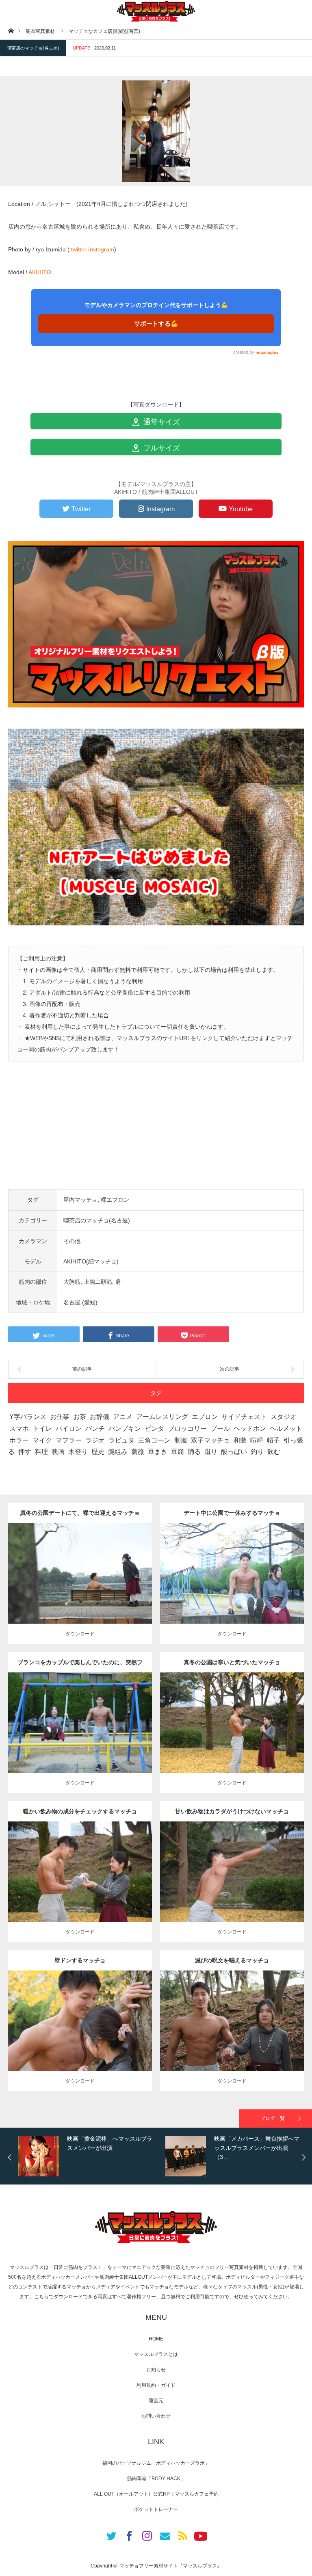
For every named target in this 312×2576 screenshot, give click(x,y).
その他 (72, 1241)
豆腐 (178, 1452)
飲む (274, 1452)
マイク (42, 1440)
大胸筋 (72, 1282)
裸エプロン (115, 1200)
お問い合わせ (156, 2416)
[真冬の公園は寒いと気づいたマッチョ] (232, 1737)
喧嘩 (257, 1440)
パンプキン (125, 1429)
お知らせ (156, 2370)
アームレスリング (162, 1417)
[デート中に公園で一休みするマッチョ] (232, 1588)
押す (25, 1452)
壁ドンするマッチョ (80, 1960)
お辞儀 (100, 1417)
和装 (240, 1440)
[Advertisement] (156, 1132)
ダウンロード (80, 1634)
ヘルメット (286, 1429)
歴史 (98, 1452)
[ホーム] (11, 31)
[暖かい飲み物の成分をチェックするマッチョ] (80, 1886)
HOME (156, 2339)
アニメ (123, 1417)
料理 (41, 1452)
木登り (78, 1452)
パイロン (69, 1429)
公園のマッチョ (56, 1563)
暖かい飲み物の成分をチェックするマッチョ (80, 1811)
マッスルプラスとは (156, 2354)
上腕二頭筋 (98, 1282)
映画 (58, 1452)
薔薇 (138, 1452)
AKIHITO (40, 272)
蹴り (211, 1452)
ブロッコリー (187, 1429)
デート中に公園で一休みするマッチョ (232, 1513)
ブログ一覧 (273, 2118)
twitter (79, 249)
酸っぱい (234, 1452)
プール (220, 1429)
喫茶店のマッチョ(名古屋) (33, 48)
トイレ (42, 1429)
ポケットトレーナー (156, 2509)
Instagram (101, 249)
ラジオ (95, 1440)
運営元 (156, 2401)
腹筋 (89, 2018)
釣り (257, 1452)
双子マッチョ (210, 1440)
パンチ (95, 1429)
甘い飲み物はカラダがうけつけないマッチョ (232, 1811)
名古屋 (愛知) (80, 1302)
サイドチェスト (244, 1417)
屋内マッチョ (80, 1200)
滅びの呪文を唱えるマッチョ (232, 1960)
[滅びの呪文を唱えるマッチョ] (232, 2036)
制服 (181, 1440)
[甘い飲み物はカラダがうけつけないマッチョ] (232, 1886)
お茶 (80, 1417)
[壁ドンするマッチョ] (80, 2036)
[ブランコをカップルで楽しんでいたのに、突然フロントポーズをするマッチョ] (80, 1737)
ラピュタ (121, 1440)
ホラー (19, 1440)
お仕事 (60, 1417)
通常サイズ (161, 422)
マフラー (69, 1440)
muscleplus (267, 352)
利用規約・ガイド (156, 2385)
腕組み (118, 1452)
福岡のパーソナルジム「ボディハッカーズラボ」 (156, 2463)
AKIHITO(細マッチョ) (91, 1261)
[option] (171, 2156)
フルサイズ (161, 448)
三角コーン (154, 1440)
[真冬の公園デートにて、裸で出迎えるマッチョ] (80, 1588)
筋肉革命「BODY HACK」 (156, 2479)
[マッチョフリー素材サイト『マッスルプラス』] (156, 11)
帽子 (273, 1440)
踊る (194, 1452)
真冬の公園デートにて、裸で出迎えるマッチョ (80, 1513)
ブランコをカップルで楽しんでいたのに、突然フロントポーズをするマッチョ (80, 1666)
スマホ (19, 1429)
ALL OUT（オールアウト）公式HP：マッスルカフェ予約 (156, 2494)
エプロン (205, 1417)
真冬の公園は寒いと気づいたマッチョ (232, 1662)
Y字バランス (28, 1417)
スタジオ (284, 1417)
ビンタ (154, 1429)
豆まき (158, 1452)
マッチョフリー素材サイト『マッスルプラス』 (171, 2566)
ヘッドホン (250, 1429)
